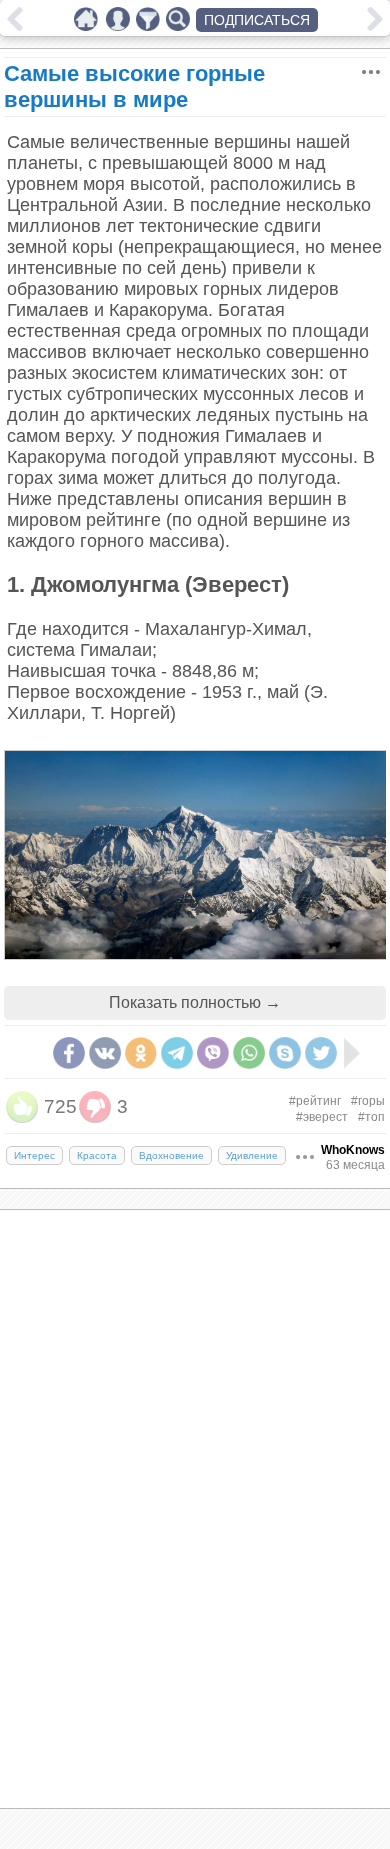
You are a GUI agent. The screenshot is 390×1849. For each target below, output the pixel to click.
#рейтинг (315, 1101)
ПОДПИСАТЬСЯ (257, 20)
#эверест (322, 1117)
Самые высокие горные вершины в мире (134, 86)
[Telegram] (177, 1053)
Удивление (252, 1155)
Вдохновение (171, 1155)
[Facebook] (69, 1053)
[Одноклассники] (141, 1053)
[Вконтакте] (105, 1053)
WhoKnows (353, 1150)
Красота (97, 1155)
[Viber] (213, 1053)
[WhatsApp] (249, 1053)
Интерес (34, 1155)
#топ (371, 1117)
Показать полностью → (195, 1002)
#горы (368, 1101)
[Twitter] (321, 1053)
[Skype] (285, 1053)
